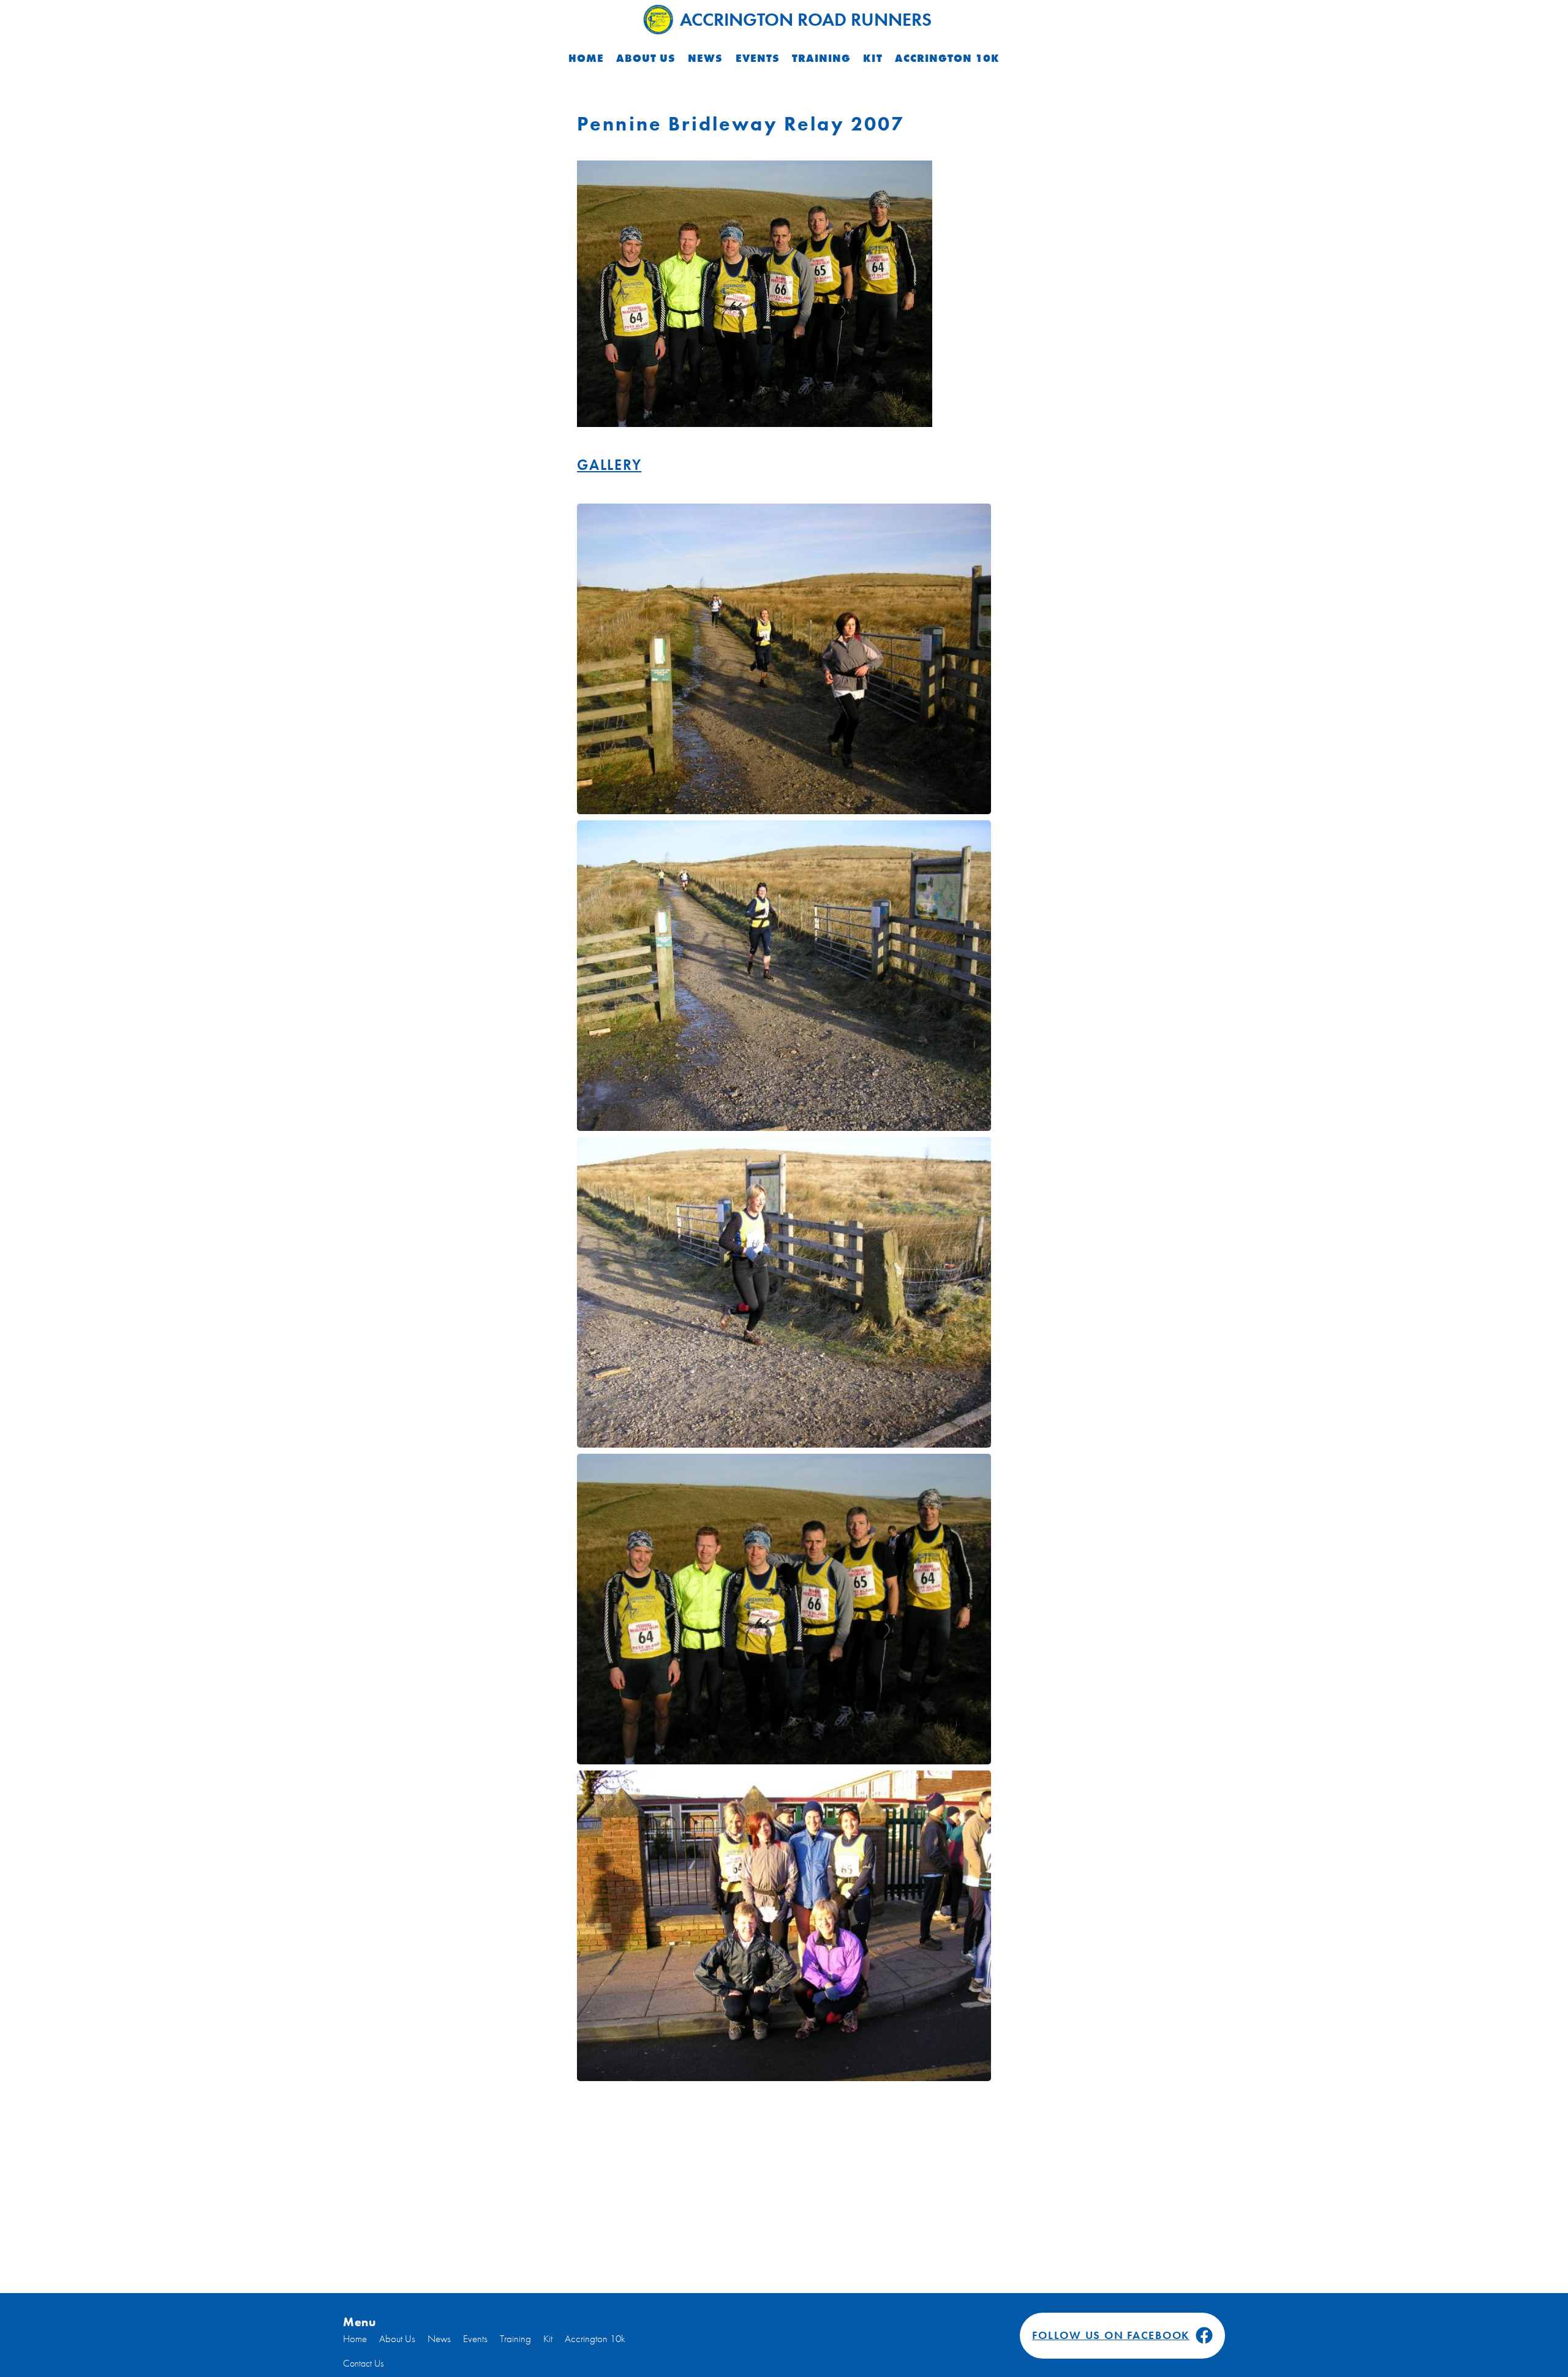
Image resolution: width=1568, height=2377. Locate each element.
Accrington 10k (948, 58)
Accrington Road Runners (806, 20)
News (705, 58)
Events (758, 58)
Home (586, 58)
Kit (873, 58)
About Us (646, 58)
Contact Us (363, 2363)
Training (821, 58)
